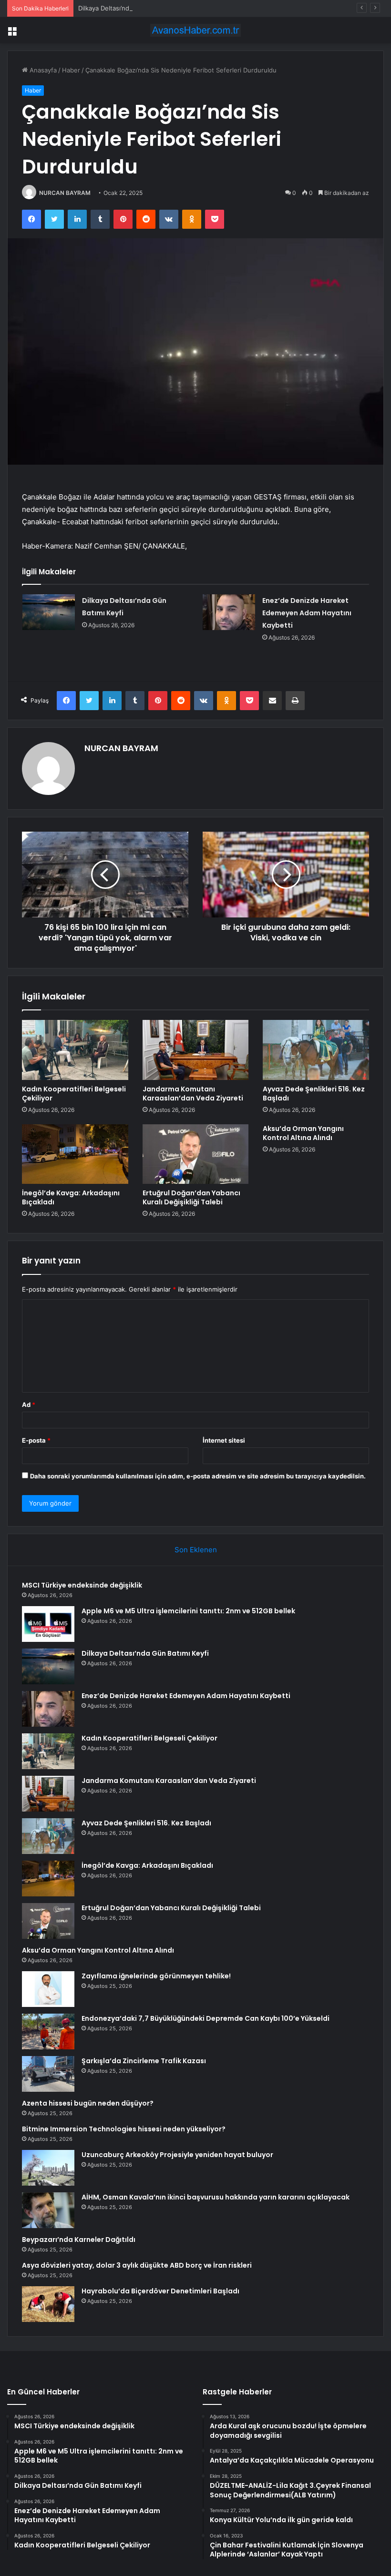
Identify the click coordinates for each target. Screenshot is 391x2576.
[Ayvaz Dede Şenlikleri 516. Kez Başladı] (316, 1050)
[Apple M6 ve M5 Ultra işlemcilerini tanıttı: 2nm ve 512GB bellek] (48, 1624)
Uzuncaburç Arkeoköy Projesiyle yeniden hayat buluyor (177, 2155)
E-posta (36, 1440)
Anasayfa (42, 70)
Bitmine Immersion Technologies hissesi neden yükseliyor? (124, 2129)
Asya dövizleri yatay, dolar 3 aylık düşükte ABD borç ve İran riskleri (137, 2265)
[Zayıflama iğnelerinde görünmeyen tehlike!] (48, 1989)
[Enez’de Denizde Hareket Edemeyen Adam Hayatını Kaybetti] (229, 612)
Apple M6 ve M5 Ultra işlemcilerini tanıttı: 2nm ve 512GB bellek (188, 1611)
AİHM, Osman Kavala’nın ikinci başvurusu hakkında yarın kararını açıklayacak (216, 2197)
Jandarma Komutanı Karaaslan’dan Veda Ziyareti (193, 1094)
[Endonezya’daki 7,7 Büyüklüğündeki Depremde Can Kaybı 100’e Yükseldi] (48, 2031)
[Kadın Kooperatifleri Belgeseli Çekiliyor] (75, 1050)
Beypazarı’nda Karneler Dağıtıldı (79, 2240)
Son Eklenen (196, 1550)
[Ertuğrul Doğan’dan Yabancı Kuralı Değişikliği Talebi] (196, 1154)
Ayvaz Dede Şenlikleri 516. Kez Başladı (314, 1094)
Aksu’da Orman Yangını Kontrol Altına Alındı (303, 1133)
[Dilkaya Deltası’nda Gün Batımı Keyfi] (49, 612)
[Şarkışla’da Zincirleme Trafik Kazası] (48, 2074)
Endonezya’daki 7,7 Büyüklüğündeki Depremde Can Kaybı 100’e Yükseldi (206, 2018)
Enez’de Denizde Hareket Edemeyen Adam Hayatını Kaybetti (307, 613)
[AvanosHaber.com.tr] (195, 30)
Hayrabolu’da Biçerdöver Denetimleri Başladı (160, 2291)
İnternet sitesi (224, 1440)
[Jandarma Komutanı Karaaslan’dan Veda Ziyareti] (196, 1050)
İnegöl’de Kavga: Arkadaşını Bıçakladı (71, 1197)
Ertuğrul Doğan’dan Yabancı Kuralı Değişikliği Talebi (191, 1197)
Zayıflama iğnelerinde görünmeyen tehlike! (156, 1976)
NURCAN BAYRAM (65, 193)
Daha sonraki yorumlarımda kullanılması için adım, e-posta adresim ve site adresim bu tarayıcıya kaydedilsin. (198, 1476)
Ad (29, 1405)
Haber (71, 70)
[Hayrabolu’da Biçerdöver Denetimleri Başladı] (48, 2304)
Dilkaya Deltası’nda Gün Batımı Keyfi (130, 8)
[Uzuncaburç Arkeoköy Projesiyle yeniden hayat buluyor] (48, 2168)
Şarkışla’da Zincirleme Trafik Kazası (144, 2061)
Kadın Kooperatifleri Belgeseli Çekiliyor (74, 1094)
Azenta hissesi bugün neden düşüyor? (88, 2103)
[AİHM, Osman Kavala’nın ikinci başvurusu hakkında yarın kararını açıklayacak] (48, 2210)
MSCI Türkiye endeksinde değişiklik (82, 1585)
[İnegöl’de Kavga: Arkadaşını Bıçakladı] (75, 1154)
